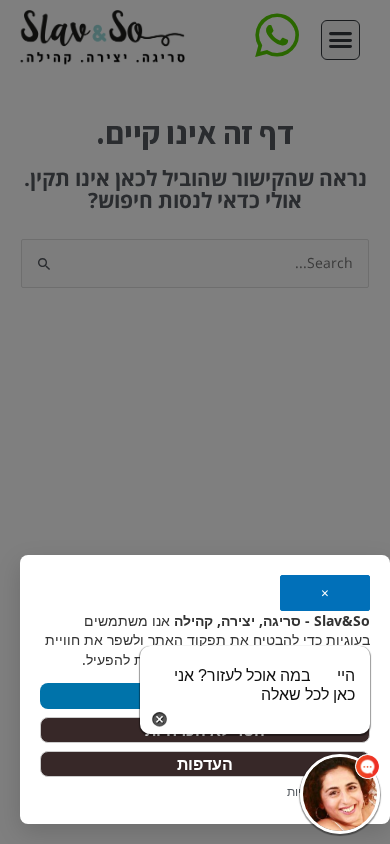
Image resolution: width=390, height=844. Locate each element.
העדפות (205, 764)
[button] (340, 794)
